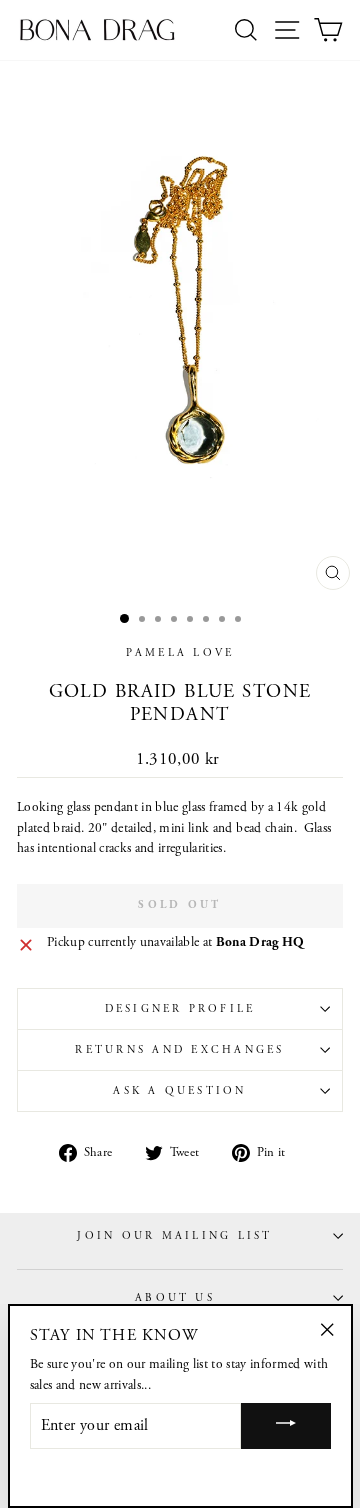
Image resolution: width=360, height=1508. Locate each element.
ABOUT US (175, 1298)
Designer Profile (180, 1009)
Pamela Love (180, 653)
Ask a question (179, 1091)
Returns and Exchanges (179, 1050)
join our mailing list (174, 1236)
